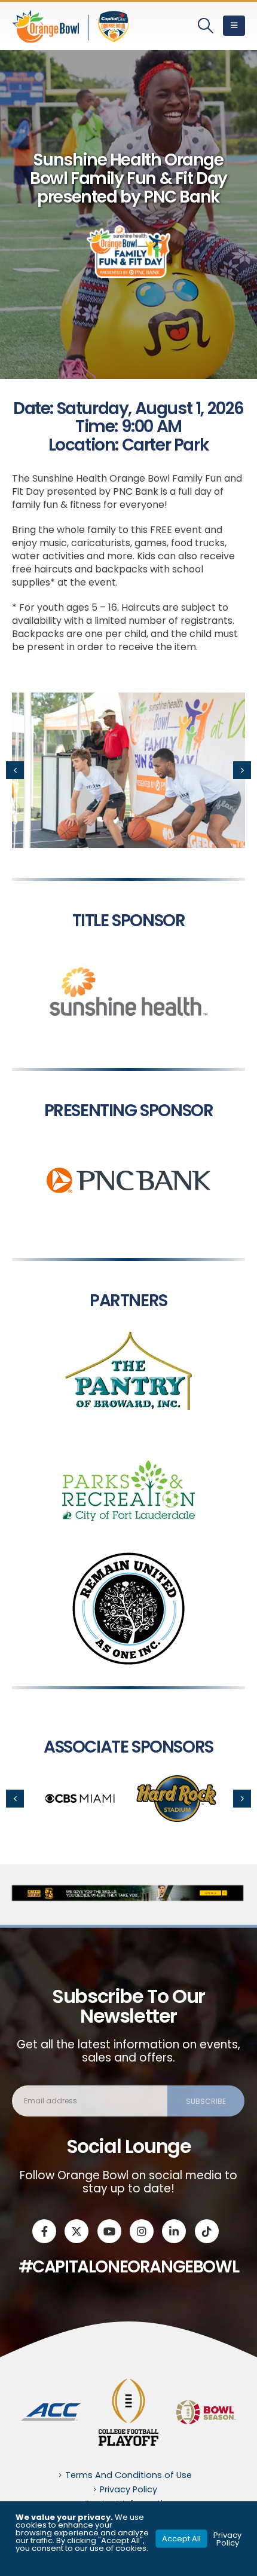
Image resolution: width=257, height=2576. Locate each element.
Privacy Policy (128, 2489)
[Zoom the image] (128, 937)
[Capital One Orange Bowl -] (72, 26)
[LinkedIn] (174, 2231)
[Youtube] (109, 2231)
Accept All (181, 2539)
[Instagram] (142, 2231)
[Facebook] (44, 2231)
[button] (206, 26)
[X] (77, 2231)
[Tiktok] (207, 2231)
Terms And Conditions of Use (128, 2475)
